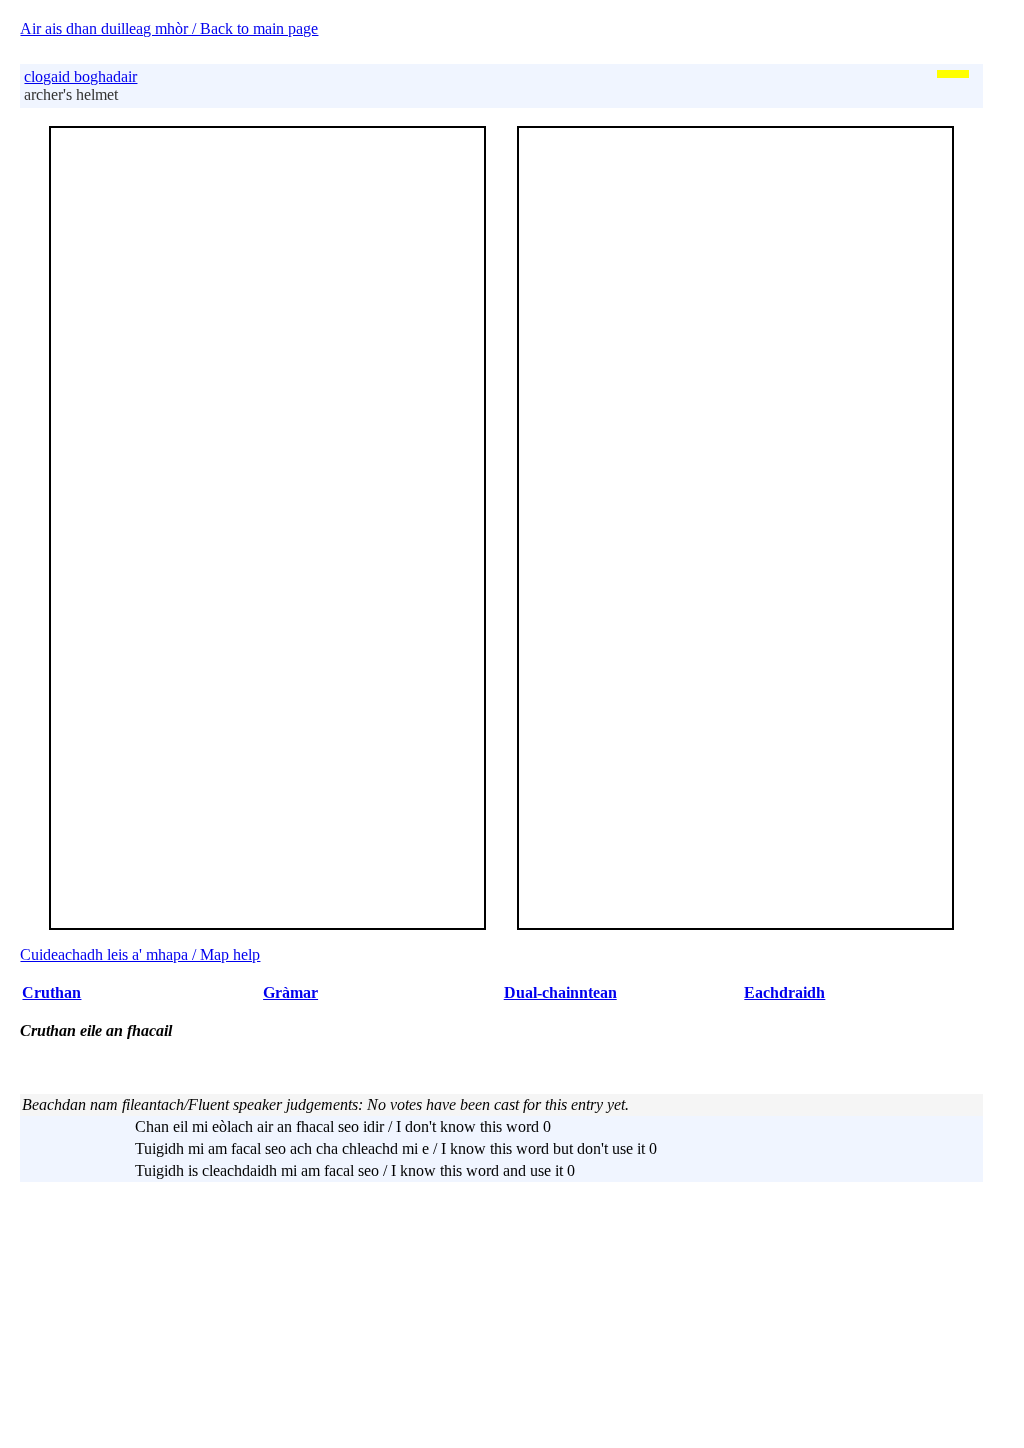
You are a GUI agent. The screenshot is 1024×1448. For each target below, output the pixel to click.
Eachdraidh (784, 992)
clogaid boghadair (80, 76)
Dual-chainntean (560, 992)
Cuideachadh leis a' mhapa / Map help (140, 954)
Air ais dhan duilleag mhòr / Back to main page (169, 28)
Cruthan (51, 992)
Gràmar (290, 992)
